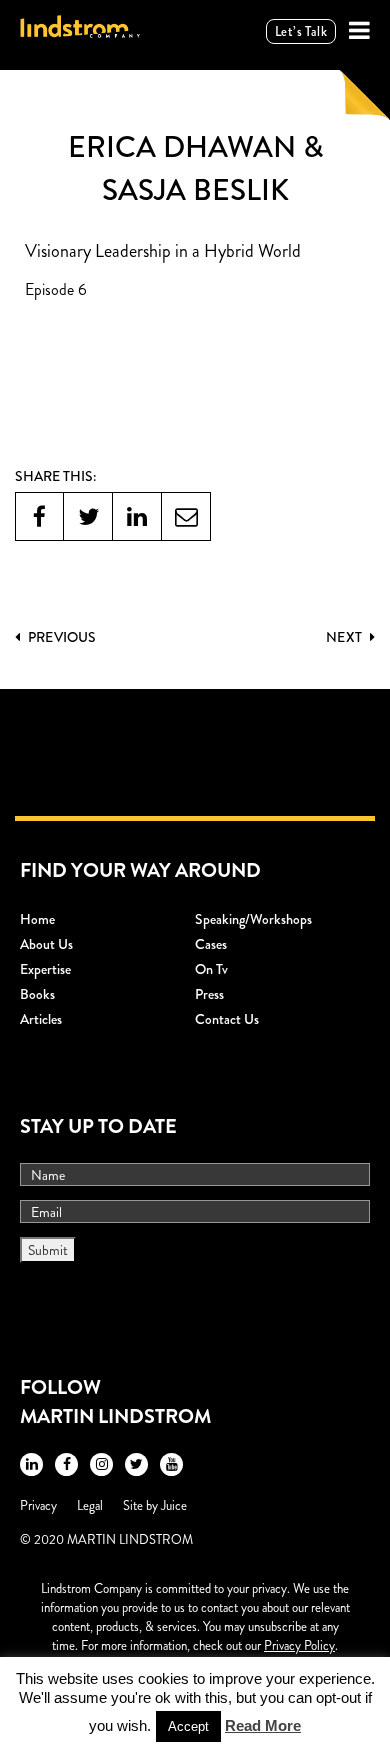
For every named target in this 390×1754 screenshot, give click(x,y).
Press (209, 994)
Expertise (45, 969)
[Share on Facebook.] (39, 516)
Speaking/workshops (253, 919)
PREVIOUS (60, 637)
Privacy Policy (299, 1645)
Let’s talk (301, 31)
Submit (48, 1250)
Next (345, 637)
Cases (211, 944)
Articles (41, 1019)
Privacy (38, 1505)
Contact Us (227, 1019)
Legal (90, 1505)
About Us (46, 944)
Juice (174, 1505)
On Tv (211, 969)
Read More (263, 1725)
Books (37, 994)
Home (37, 919)
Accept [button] (188, 1726)
